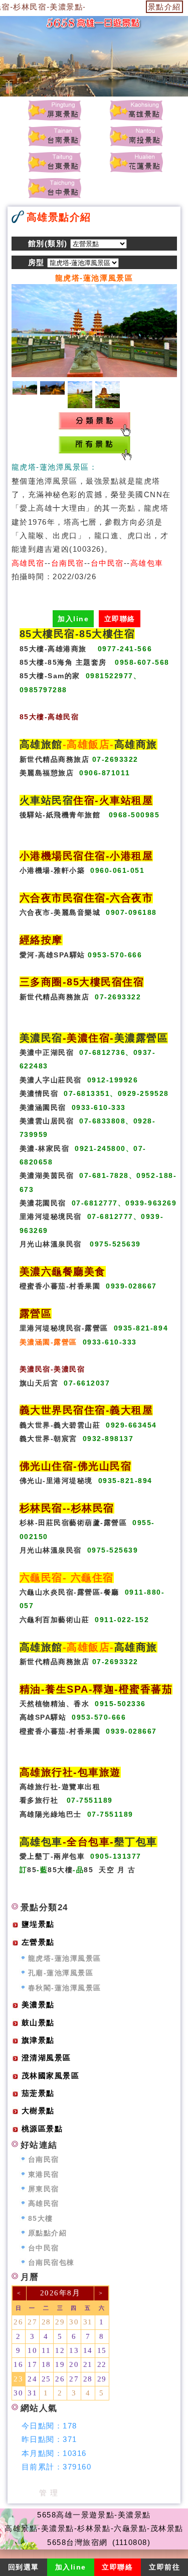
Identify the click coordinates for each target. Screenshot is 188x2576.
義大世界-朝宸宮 (48, 1439)
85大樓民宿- (50, 634)
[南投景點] (136, 136)
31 (88, 2322)
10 (32, 2350)
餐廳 (112, 1592)
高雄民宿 (44, 2204)
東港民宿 (44, 2175)
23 (18, 2379)
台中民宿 (44, 2248)
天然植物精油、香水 (55, 1704)
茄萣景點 (38, 2093)
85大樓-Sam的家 (50, 676)
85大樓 (60, 1870)
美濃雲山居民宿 (47, 1121)
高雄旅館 (41, 744)
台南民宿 (44, 2160)
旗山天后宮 (39, 1383)
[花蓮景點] (136, 162)
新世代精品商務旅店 (55, 760)
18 (46, 2364)
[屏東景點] (54, 110)
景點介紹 (164, 7)
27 (32, 2322)
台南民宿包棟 (51, 2263)
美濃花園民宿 (43, 1203)
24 (32, 2379)
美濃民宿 (41, 1038)
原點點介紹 (48, 2233)
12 (60, 2350)
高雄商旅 (136, 744)
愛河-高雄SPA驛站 (52, 955)
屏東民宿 (44, 2189)
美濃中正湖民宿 (47, 1053)
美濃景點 (38, 2005)
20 (74, 2364)
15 (102, 2350)
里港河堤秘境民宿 (51, 1217)
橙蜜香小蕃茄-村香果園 (60, 1286)
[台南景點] (54, 136)
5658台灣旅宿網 (77, 2542)
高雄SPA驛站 (43, 1717)
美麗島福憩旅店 (47, 773)
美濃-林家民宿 (45, 1149)
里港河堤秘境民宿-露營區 (64, 1328)
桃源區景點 (42, 2129)
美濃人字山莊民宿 (51, 1080)
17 (32, 2364)
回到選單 (24, 2567)
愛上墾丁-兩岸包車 (52, 1856)
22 (102, 2364)
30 (74, 2322)
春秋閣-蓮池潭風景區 (65, 1988)
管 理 (49, 2493)
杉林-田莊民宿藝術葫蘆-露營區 (73, 1523)
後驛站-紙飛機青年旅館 (60, 815)
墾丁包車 (136, 1842)
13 (74, 2350)
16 (18, 2364)
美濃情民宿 (39, 1094)
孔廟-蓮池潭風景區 (61, 1973)
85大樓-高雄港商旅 (53, 649)
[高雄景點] (136, 110)
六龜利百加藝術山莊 (55, 1620)
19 (60, 2364)
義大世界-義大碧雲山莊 (60, 1425)
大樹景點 (38, 2111)
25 (46, 2379)
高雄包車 (41, 1842)
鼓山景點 (38, 2023)
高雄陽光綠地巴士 (51, 1814)
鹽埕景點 (38, 1924)
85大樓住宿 (107, 634)
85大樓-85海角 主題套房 (63, 663)
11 (46, 2350)
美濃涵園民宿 (43, 1108)
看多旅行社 (39, 1800)
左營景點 (38, 1942)
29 (60, 2322)
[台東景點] (54, 162)
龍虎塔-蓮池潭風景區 (65, 1959)
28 (46, 2322)
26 (18, 2322)
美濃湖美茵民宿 (47, 1176)
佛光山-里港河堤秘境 (56, 1481)
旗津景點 (38, 2040)
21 (88, 2364)
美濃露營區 (141, 1038)
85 (32, 1870)
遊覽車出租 (81, 1787)
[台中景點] (54, 188)
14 (88, 2350)
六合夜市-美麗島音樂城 (60, 913)
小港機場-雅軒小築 (52, 871)
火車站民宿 (47, 800)
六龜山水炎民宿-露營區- (62, 1592)
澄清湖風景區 (46, 2058)
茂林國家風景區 (51, 2076)
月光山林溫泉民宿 (51, 1244)
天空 (107, 1870)
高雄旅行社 (39, 1787)
